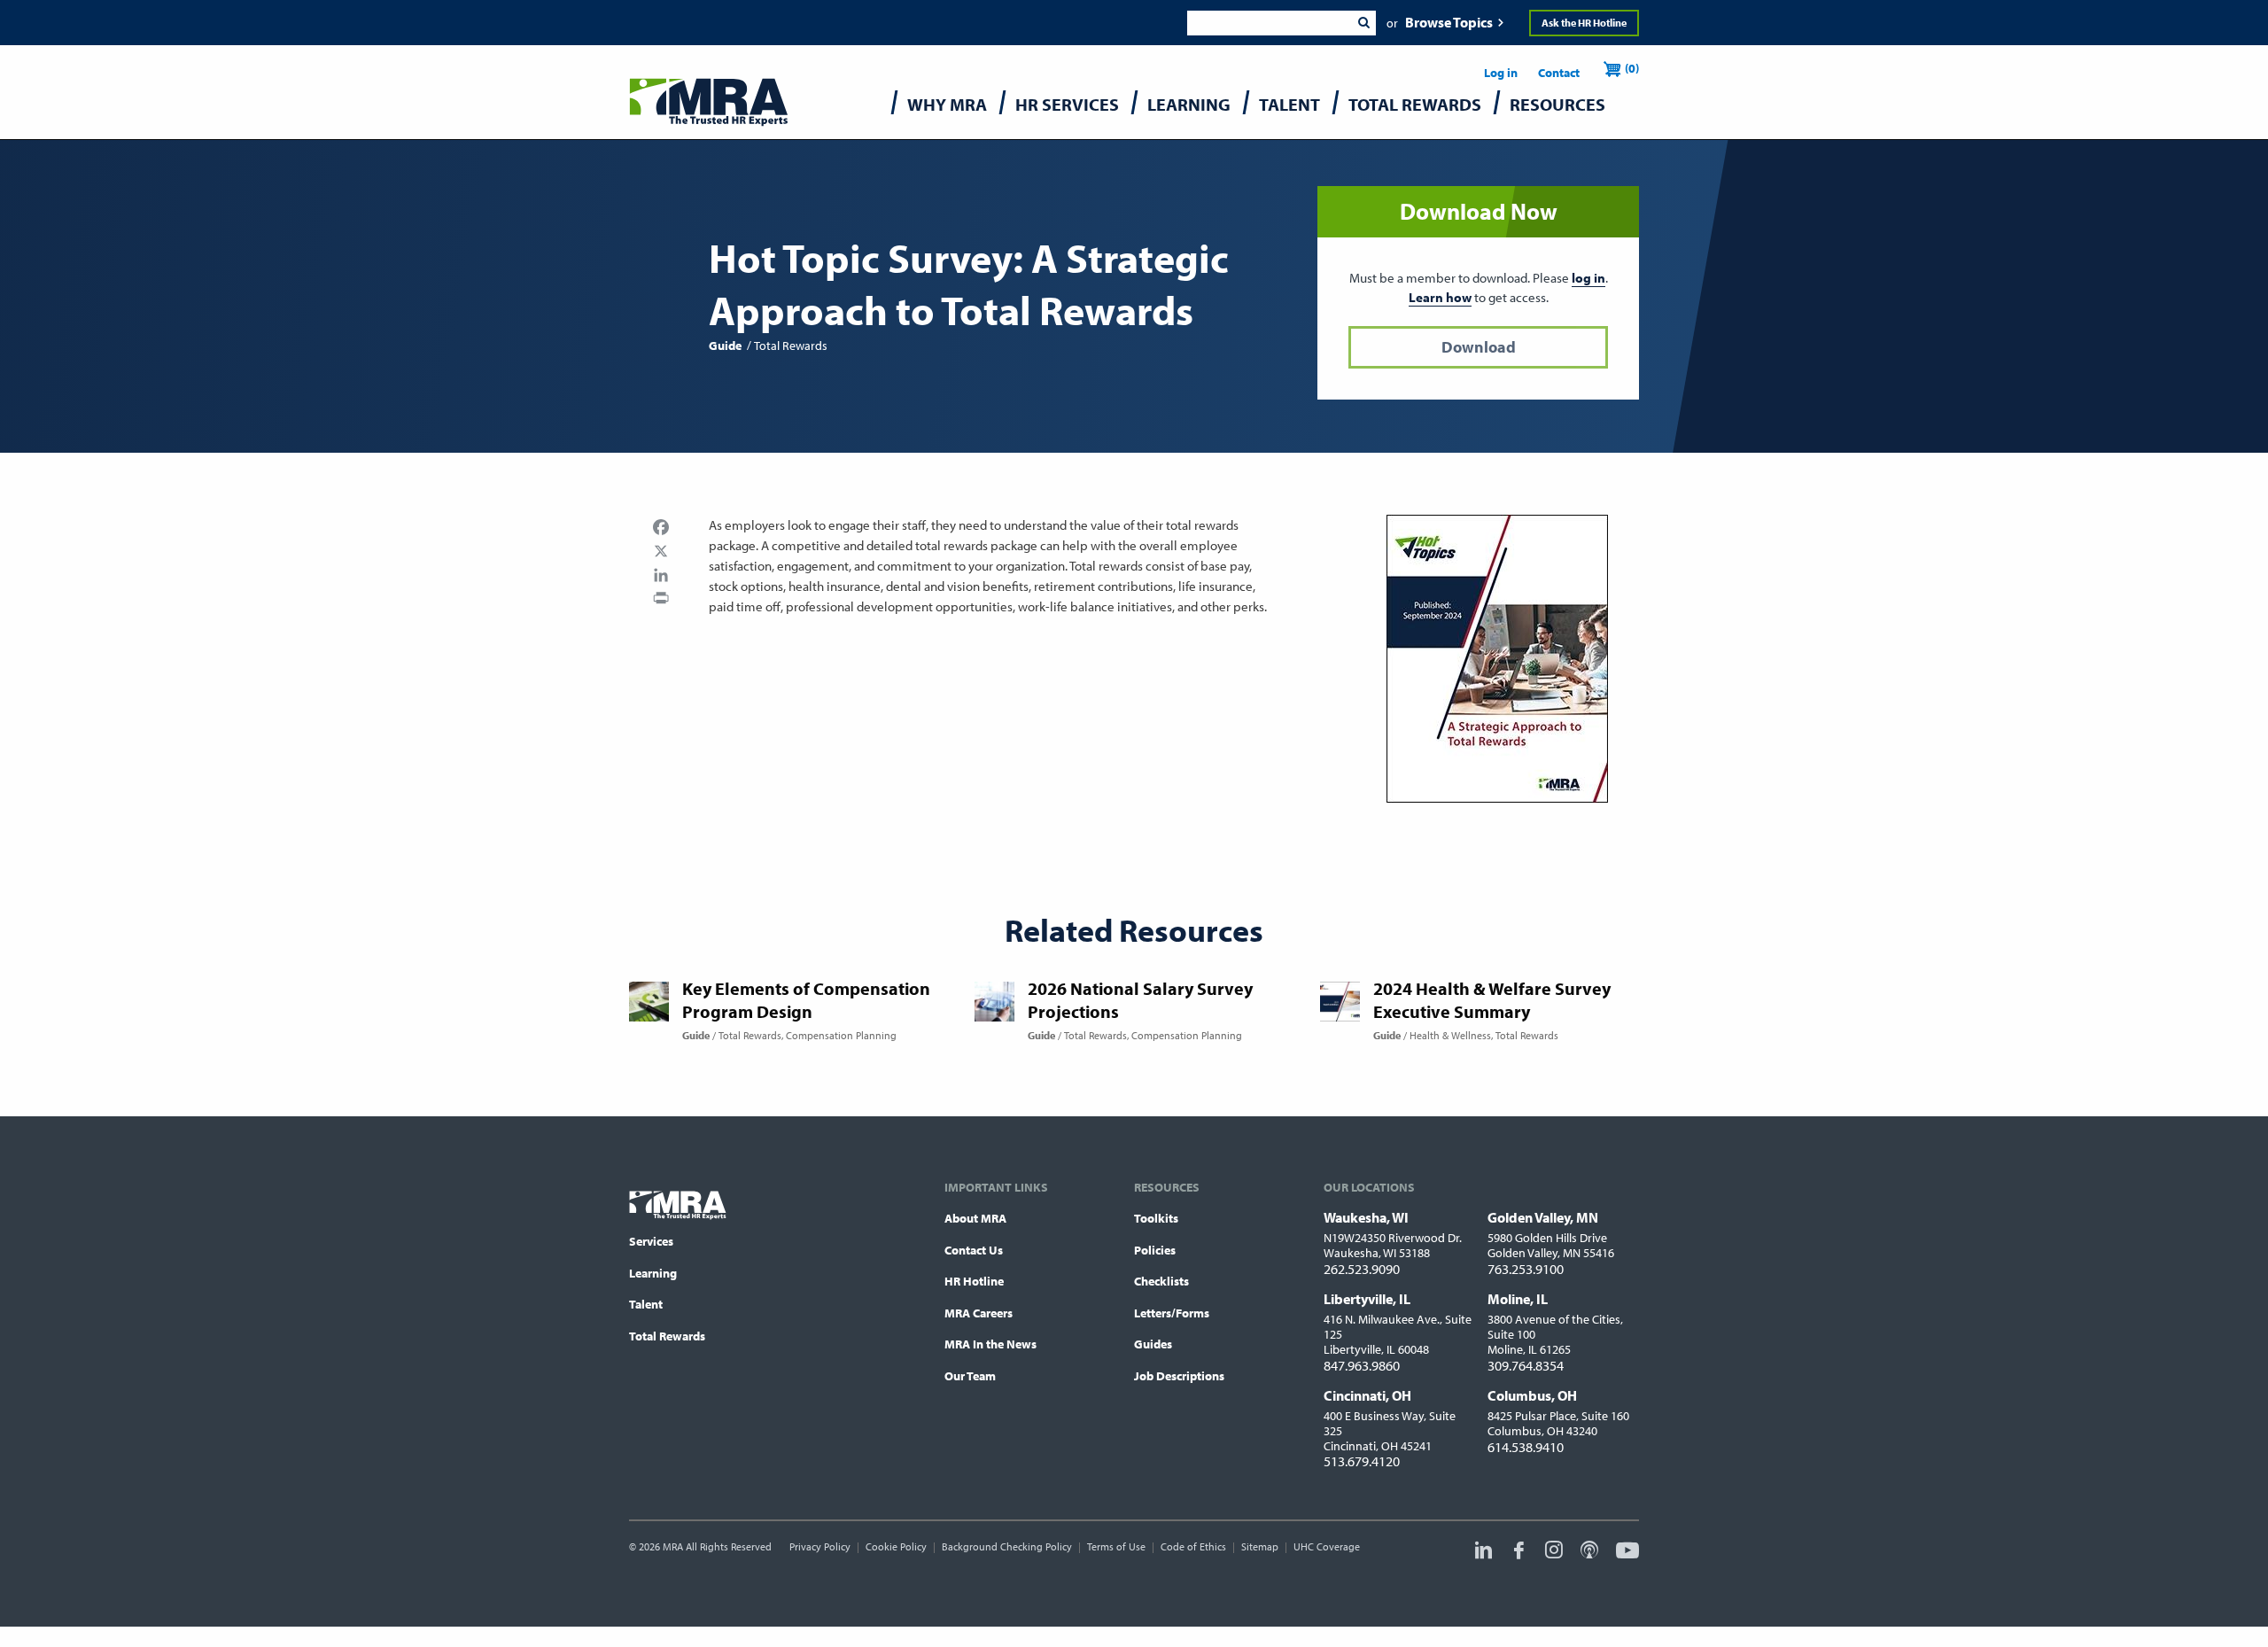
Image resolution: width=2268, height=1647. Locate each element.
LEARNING (1189, 104)
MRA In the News (990, 1344)
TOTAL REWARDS (1415, 104)
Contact (1559, 73)
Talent (646, 1304)
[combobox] (1269, 23)
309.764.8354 (1526, 1365)
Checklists (1161, 1281)
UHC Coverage (1327, 1546)
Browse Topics (1449, 22)
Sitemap (1260, 1546)
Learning (653, 1273)
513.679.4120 (1362, 1461)
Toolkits (1156, 1218)
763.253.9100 (1526, 1269)
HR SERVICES (1067, 104)
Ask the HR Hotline (1584, 23)
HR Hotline (974, 1281)
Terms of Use (1116, 1546)
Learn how (1440, 297)
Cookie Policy (896, 1546)
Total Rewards (667, 1336)
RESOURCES (1557, 104)
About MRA (975, 1218)
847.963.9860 (1362, 1365)
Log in (1501, 73)
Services (651, 1241)
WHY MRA (947, 104)
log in (1588, 278)
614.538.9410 (1526, 1447)
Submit (1363, 23)
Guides (1153, 1344)
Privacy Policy (820, 1546)
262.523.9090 (1362, 1269)
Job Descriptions (1179, 1376)
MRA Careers (979, 1313)
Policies (1155, 1250)
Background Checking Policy (1007, 1546)
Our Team (970, 1376)
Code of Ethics (1193, 1546)
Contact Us (974, 1250)
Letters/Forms (1172, 1313)
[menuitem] (947, 109)
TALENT (1289, 104)
